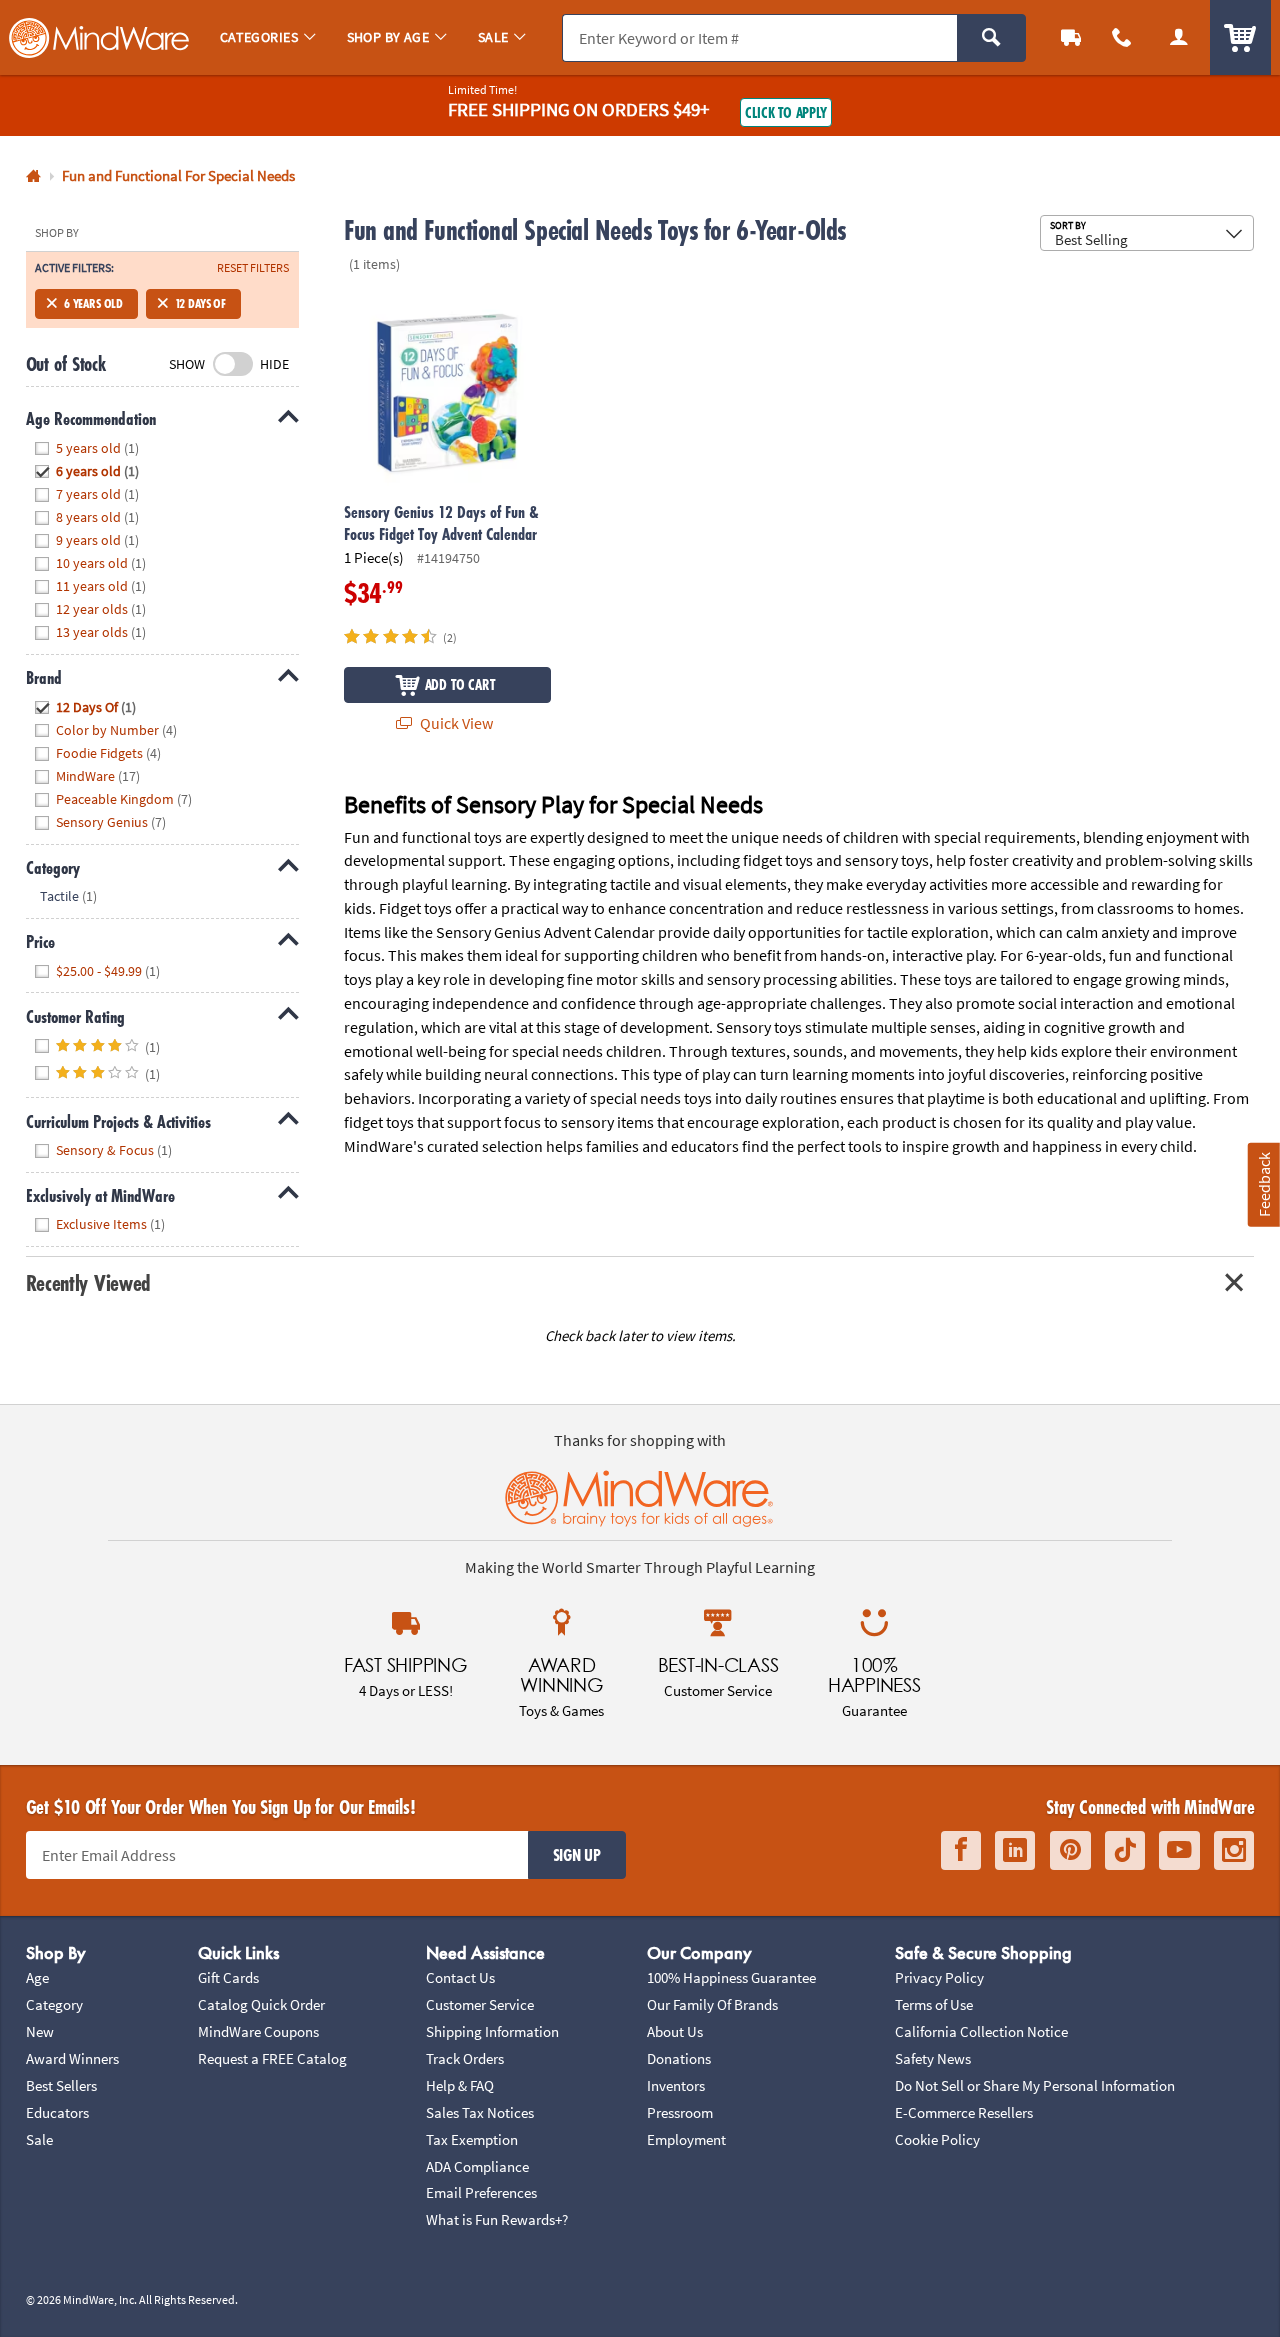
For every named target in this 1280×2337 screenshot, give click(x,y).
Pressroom (680, 2112)
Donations (679, 2058)
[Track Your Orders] (1071, 37)
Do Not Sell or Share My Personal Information (1035, 2085)
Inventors (676, 2085)
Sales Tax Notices (480, 2112)
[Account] (1178, 37)
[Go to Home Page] (33, 176)
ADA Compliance (477, 2166)
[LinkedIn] (1015, 1850)
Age (37, 1977)
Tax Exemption (472, 2139)
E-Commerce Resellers (964, 2112)
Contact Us (460, 1977)
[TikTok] (1125, 1850)
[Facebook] (961, 1850)
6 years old (93, 303)
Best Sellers (61, 2085)
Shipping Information (492, 2031)
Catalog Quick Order (261, 2004)
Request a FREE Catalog (272, 2058)
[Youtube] (1179, 1850)
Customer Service (480, 2004)
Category (54, 2004)
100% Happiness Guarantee (731, 1977)
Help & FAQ (460, 2085)
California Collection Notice (981, 2031)
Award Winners (72, 2058)
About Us (675, 2031)
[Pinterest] (1070, 1850)
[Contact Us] (1122, 37)
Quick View (455, 723)
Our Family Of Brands (712, 2004)
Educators (57, 2112)
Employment (686, 2139)
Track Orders (465, 2058)
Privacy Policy (939, 1977)
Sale (39, 2139)
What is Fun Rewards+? (497, 2219)
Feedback (1264, 1184)
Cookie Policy (937, 2139)
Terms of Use (934, 2004)
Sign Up (577, 1855)
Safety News (933, 2058)
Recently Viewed (88, 1282)
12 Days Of (200, 303)
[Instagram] (1234, 1850)
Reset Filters (253, 268)
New (40, 2031)
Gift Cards (228, 1977)
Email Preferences (481, 2192)
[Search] (991, 38)
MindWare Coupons (258, 2031)
